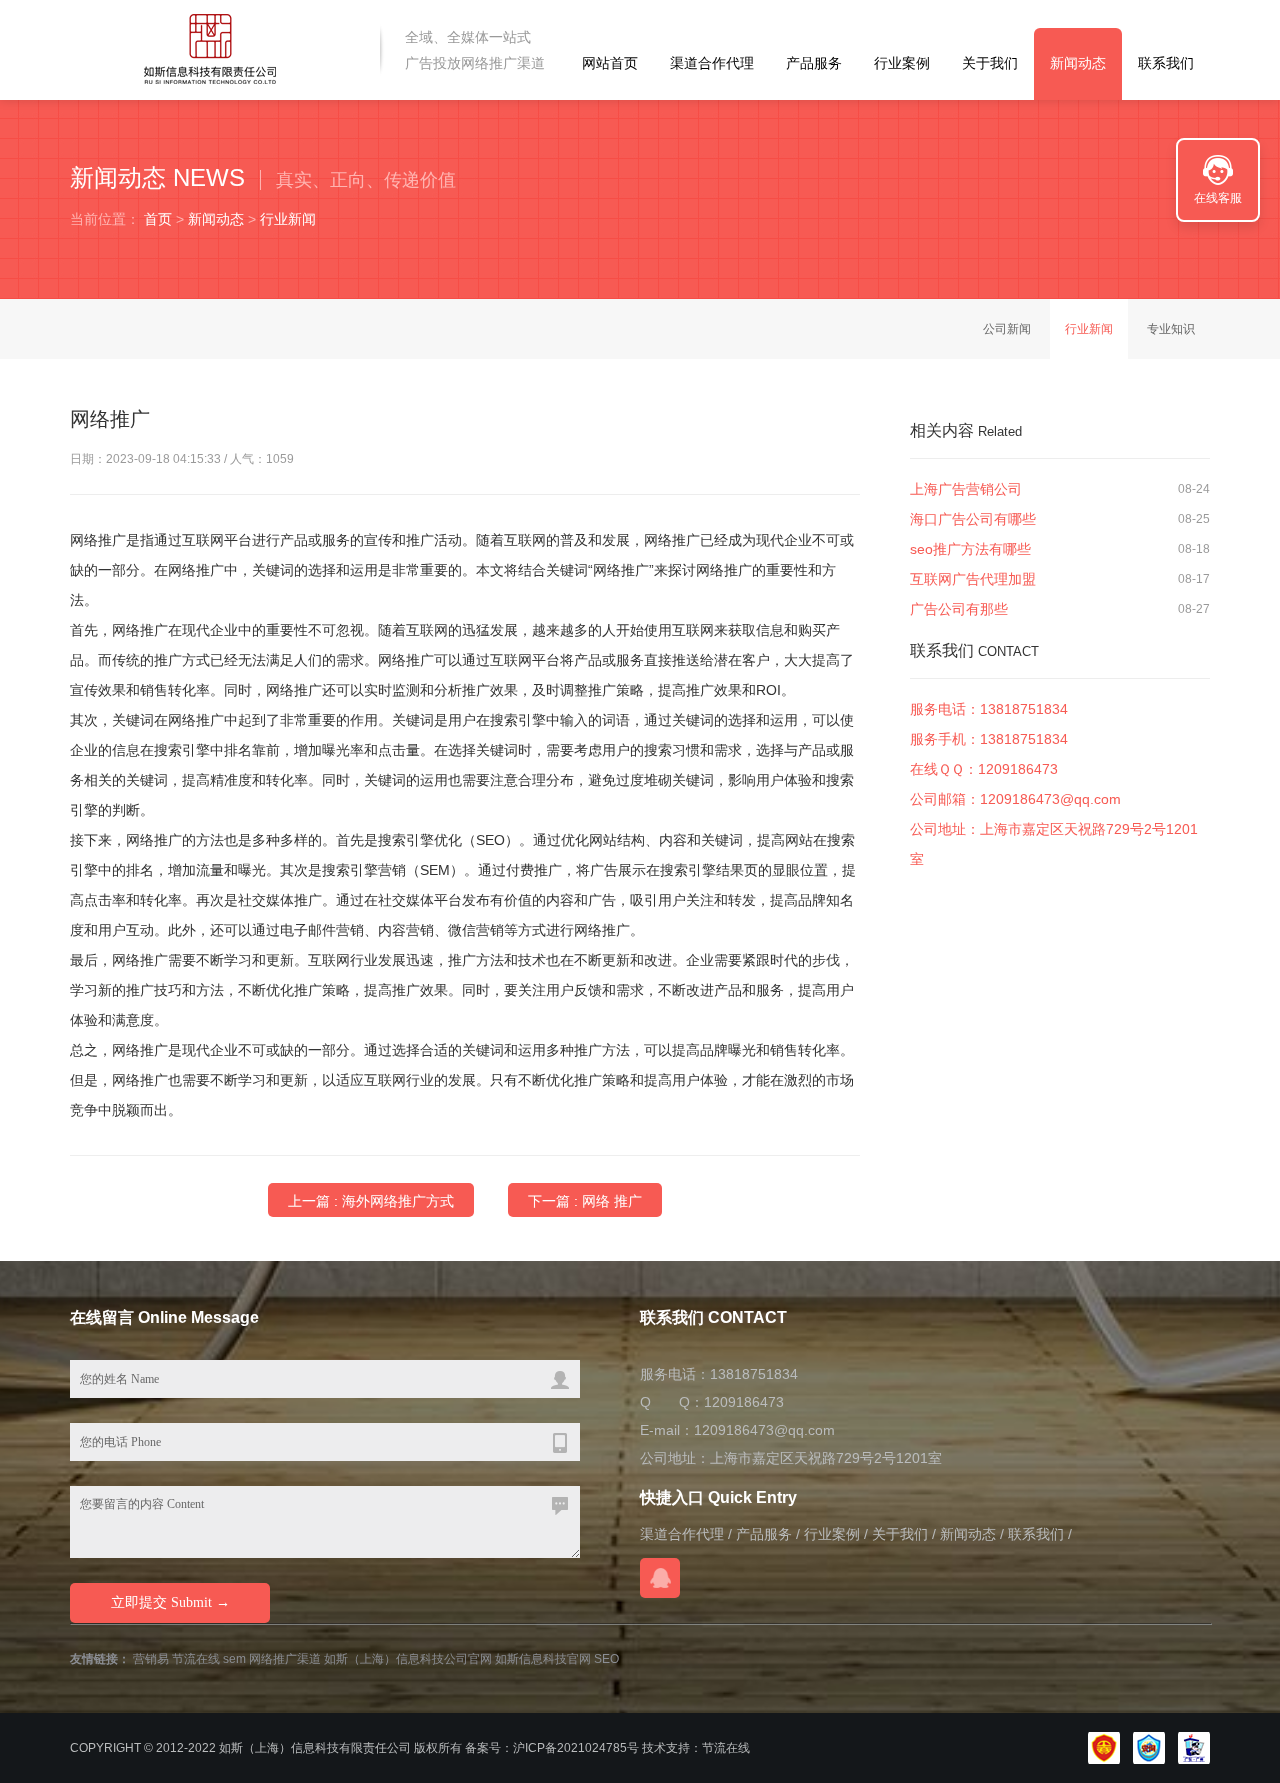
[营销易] (212, 49)
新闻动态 (1078, 63)
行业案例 (902, 63)
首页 (158, 219)
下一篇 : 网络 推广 (585, 1201)
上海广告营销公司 (966, 489)
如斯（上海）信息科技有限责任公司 (315, 1748)
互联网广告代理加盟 (973, 579)
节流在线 (196, 1659)
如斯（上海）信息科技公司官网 (408, 1659)
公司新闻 (1007, 329)
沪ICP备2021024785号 (576, 1748)
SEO (606, 1659)
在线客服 (1218, 198)
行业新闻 (288, 219)
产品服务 (814, 63)
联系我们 (1166, 63)
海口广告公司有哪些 (973, 519)
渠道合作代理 (712, 63)
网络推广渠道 (285, 1659)
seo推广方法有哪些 (970, 549)
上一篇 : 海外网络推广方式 (371, 1201)
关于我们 (990, 63)
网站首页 (610, 63)
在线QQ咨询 (660, 1578)
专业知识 (1171, 329)
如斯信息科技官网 (543, 1659)
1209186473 (1018, 769)
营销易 (151, 1659)
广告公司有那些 (959, 609)
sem (234, 1659)
